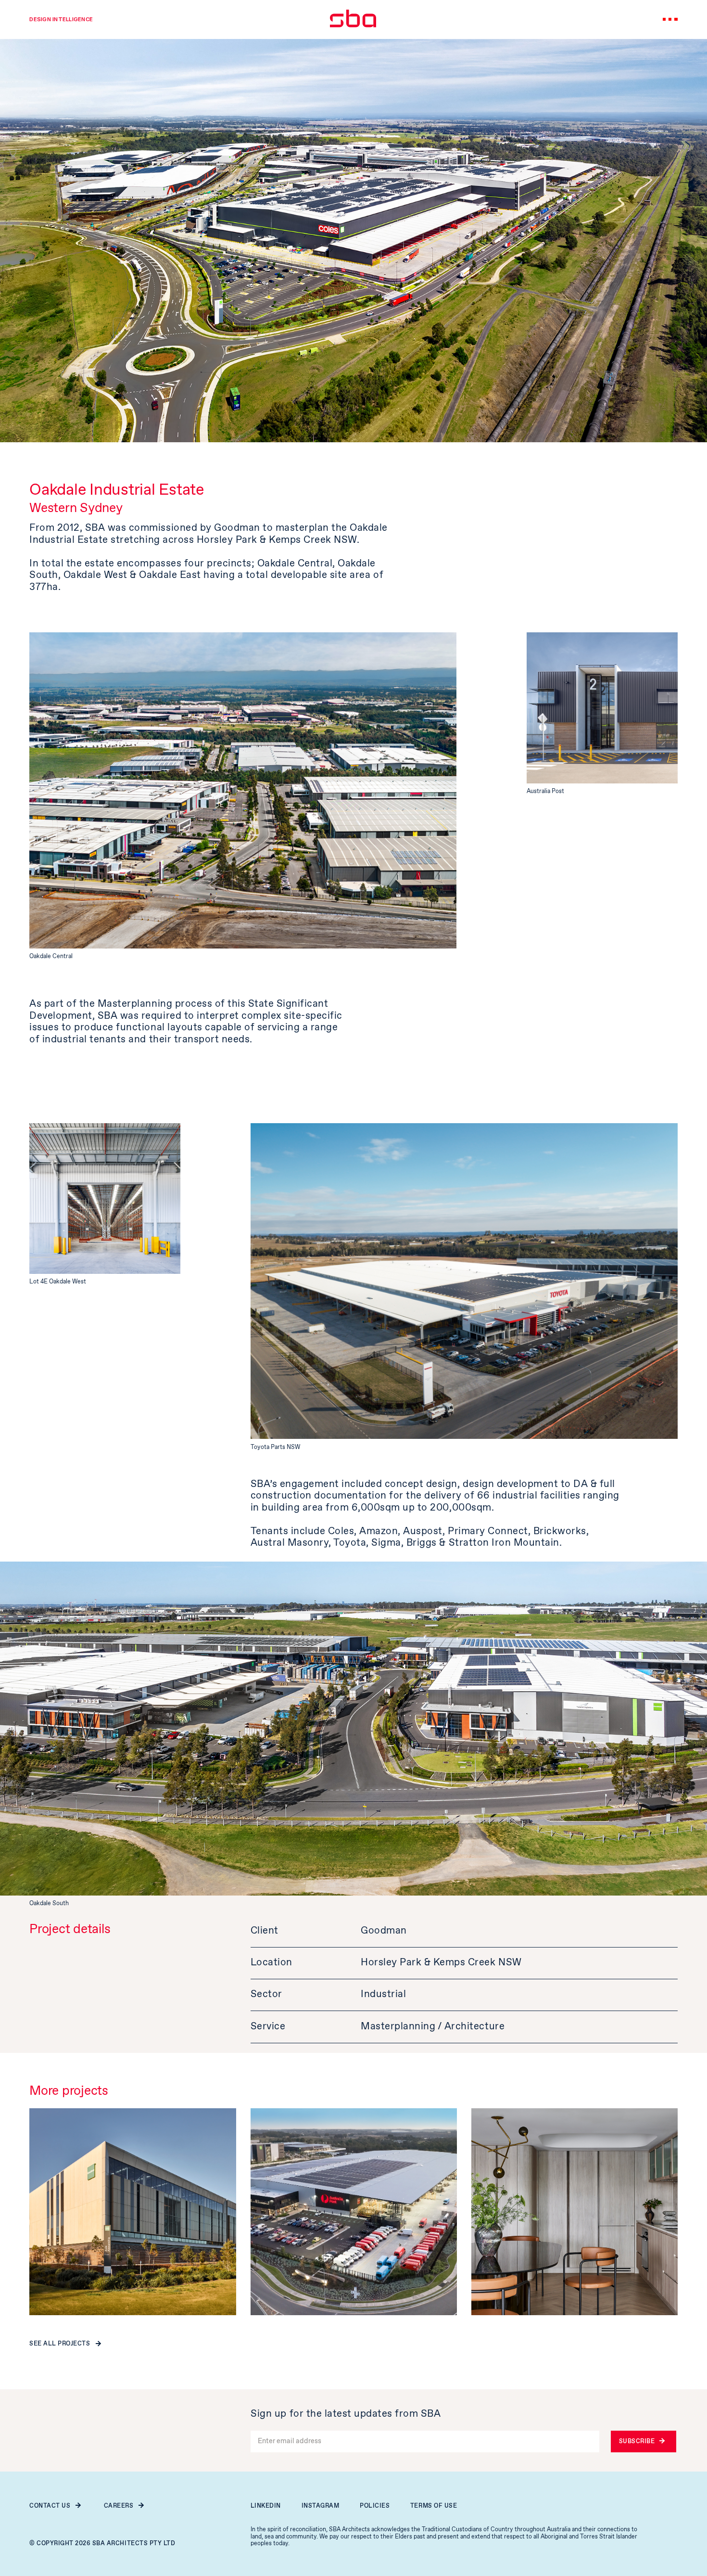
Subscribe (637, 2441)
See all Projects (60, 2344)
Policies (375, 2506)
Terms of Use (434, 2506)
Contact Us (50, 2506)
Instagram (321, 2506)
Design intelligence (61, 19)
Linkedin (266, 2506)
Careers (119, 2506)
